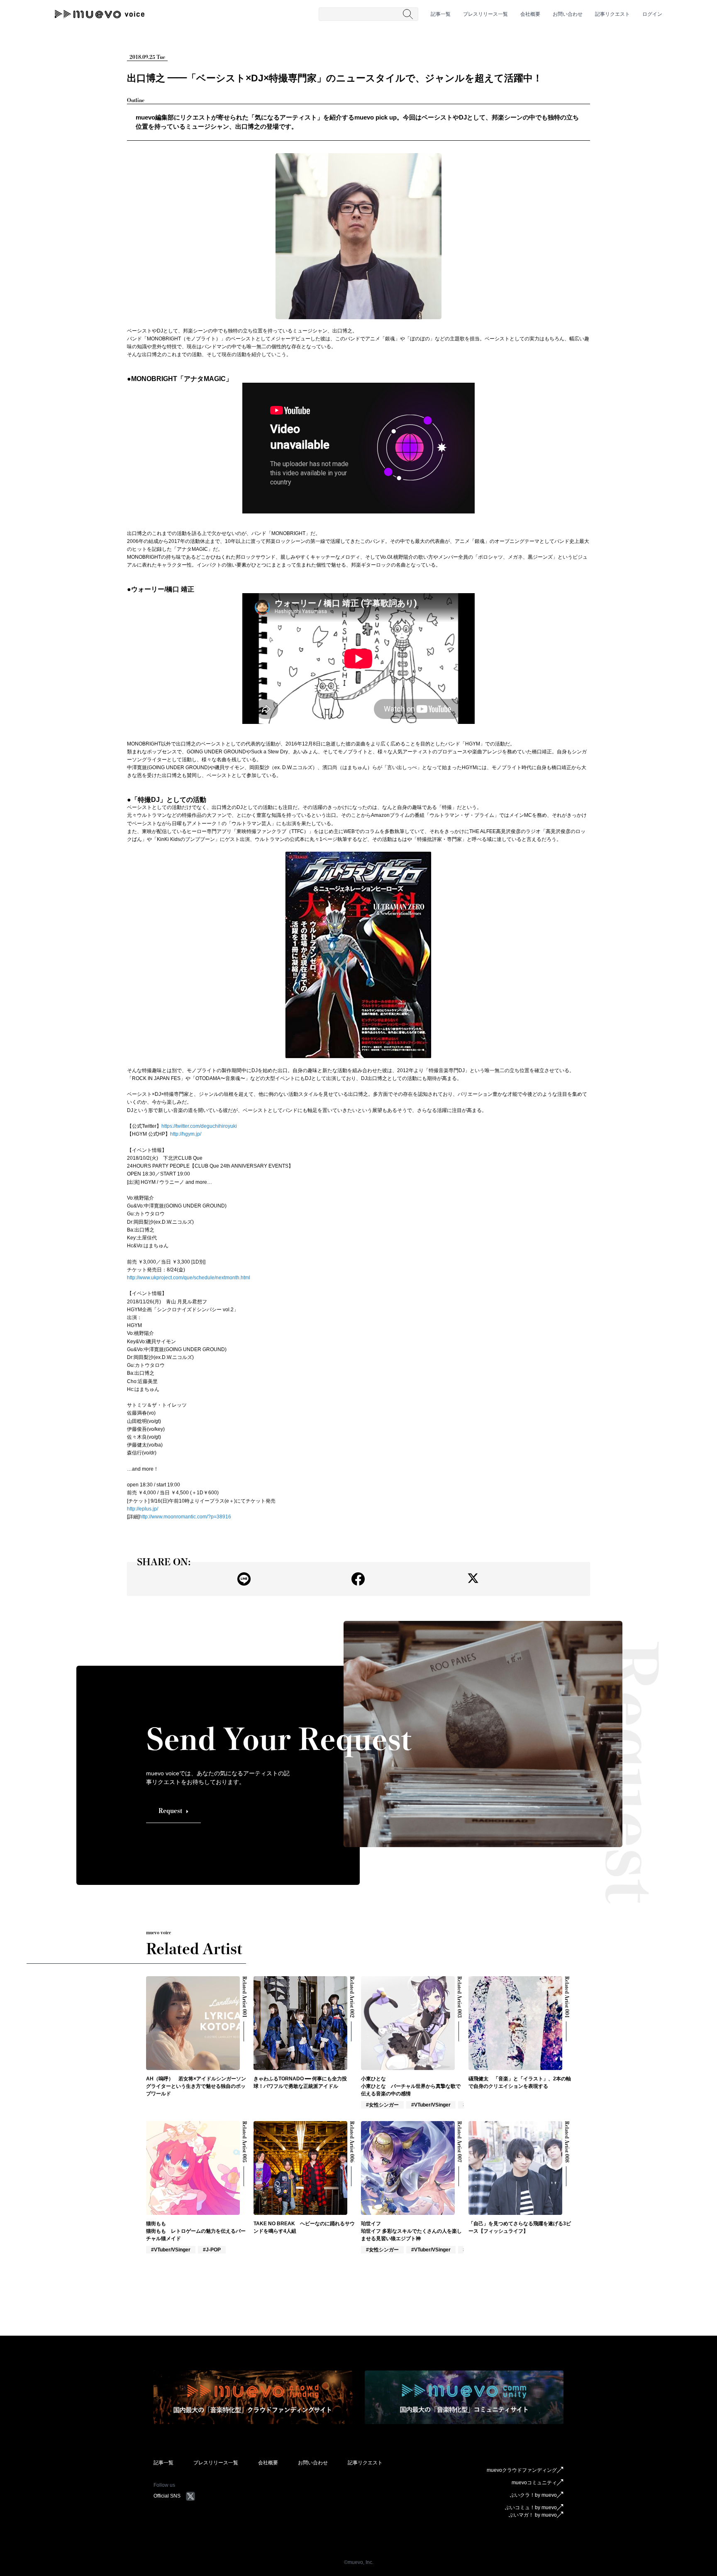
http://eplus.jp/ (143, 1509)
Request (170, 1811)
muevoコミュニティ (534, 2483)
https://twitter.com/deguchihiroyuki (199, 1126)
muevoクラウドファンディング (522, 2470)
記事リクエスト (612, 14)
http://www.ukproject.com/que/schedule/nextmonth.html (189, 1278)
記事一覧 (441, 14)
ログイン (652, 14)
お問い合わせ (568, 14)
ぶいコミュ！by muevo (531, 2508)
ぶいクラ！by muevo (533, 2495)
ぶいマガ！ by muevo (533, 2515)
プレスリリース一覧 (485, 14)
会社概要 (530, 14)
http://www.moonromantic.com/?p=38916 (185, 1517)
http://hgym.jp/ (186, 1134)
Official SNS (167, 2496)
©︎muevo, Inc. (359, 2562)
